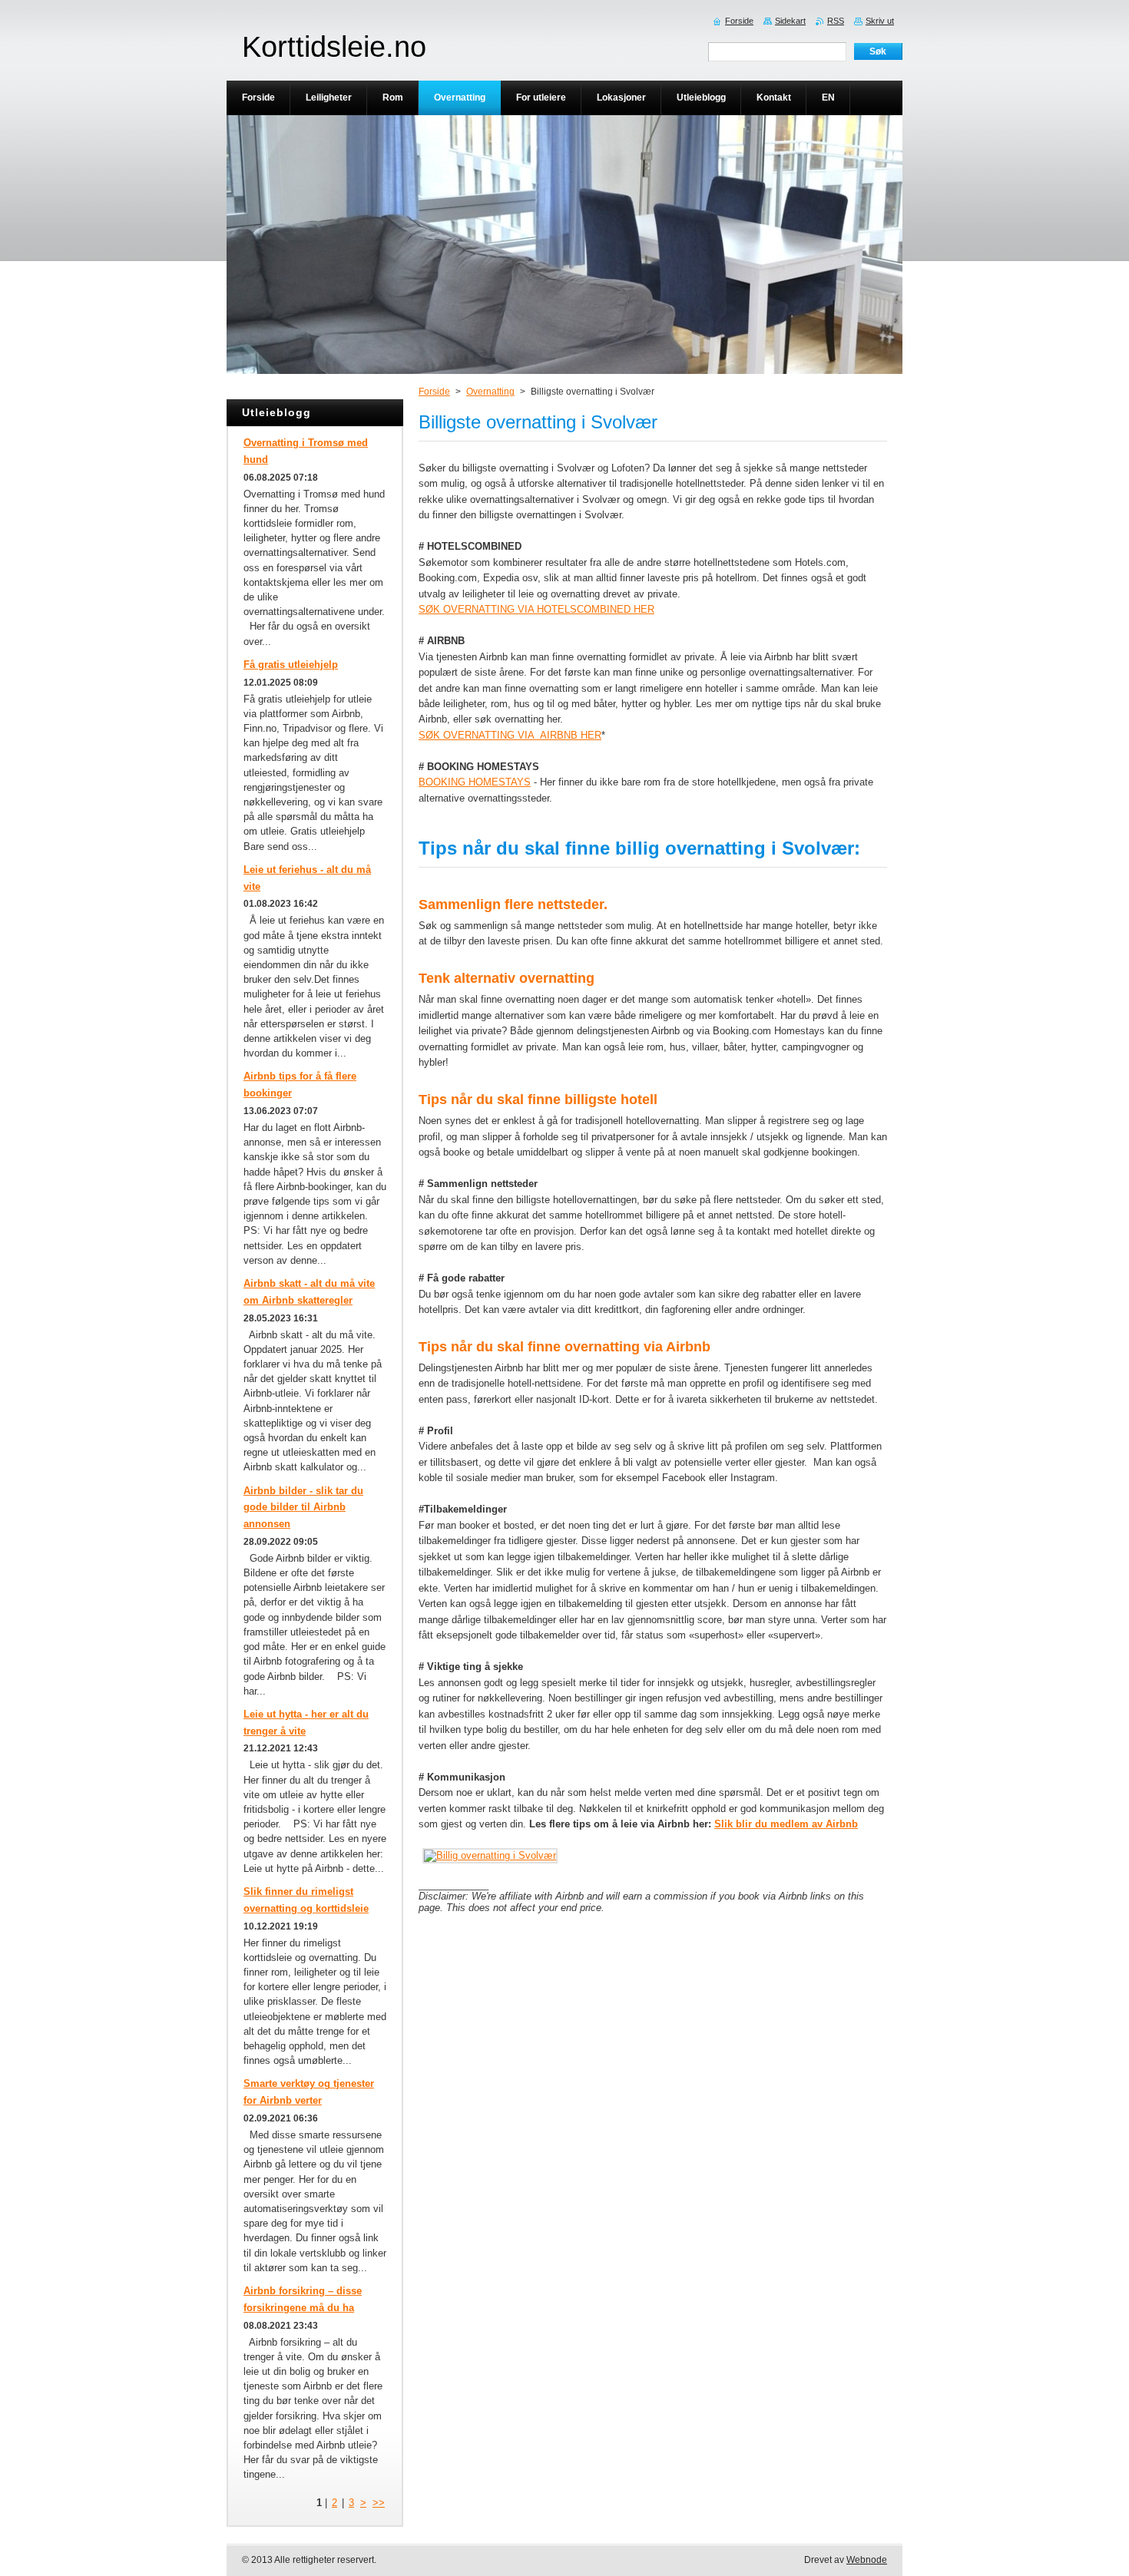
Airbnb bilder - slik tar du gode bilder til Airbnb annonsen (303, 1508)
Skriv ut (880, 21)
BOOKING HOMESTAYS (475, 782)
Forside (434, 392)
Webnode (867, 2560)
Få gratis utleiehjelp (291, 665)
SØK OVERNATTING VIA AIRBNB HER (510, 735)
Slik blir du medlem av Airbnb (786, 1824)
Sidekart (790, 21)
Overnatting (490, 392)
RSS (836, 21)
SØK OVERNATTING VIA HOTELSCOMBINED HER (536, 609)
